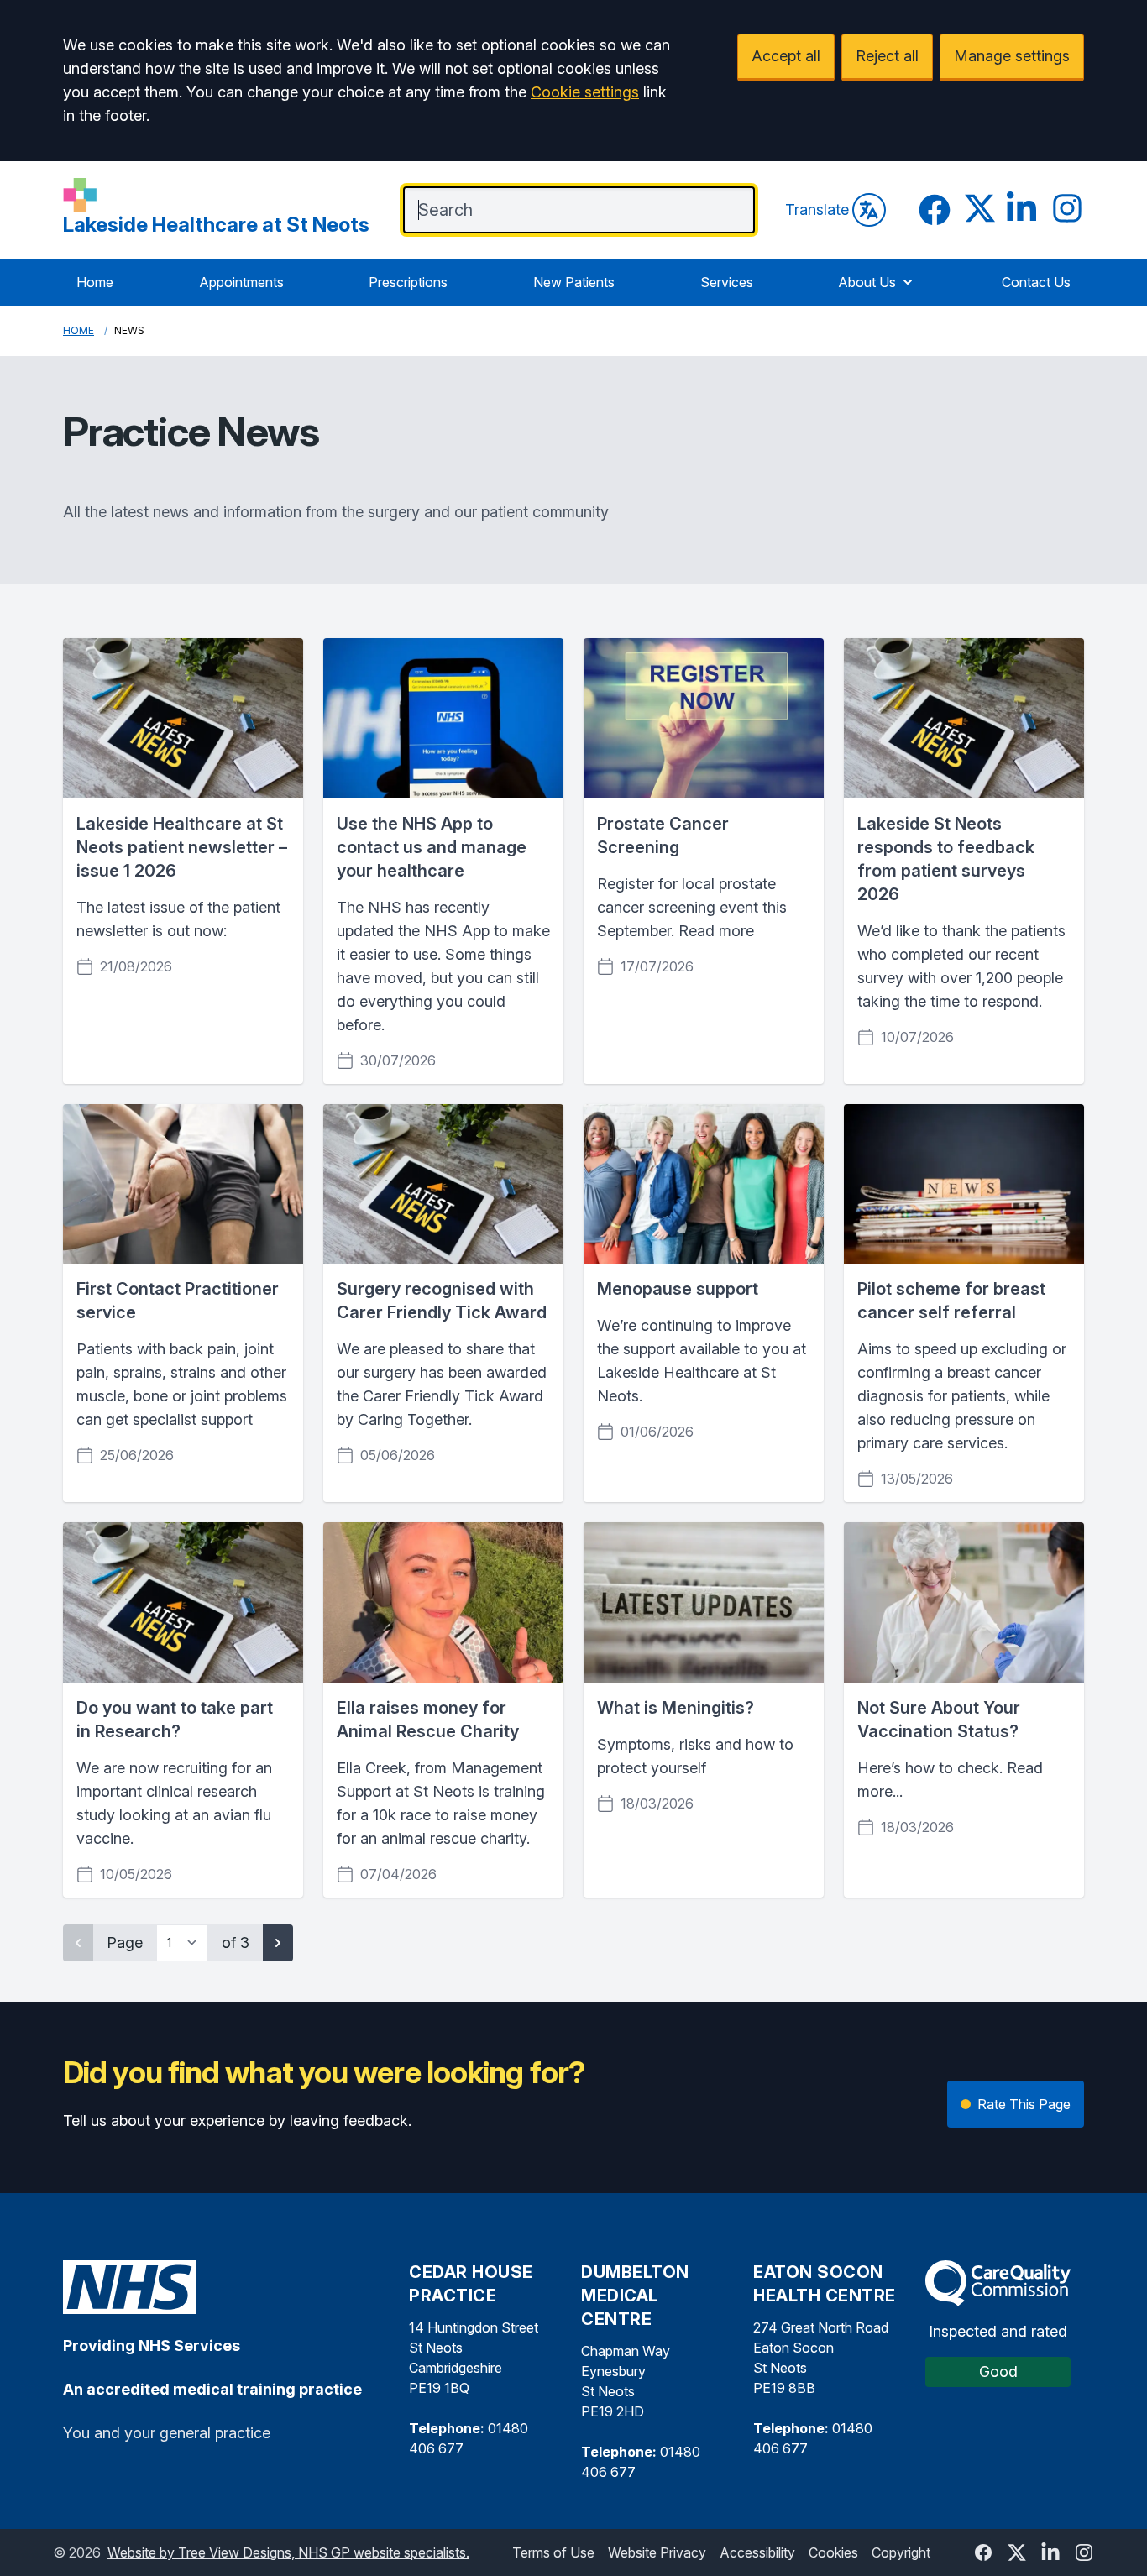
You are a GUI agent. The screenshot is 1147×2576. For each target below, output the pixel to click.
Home (95, 282)
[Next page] (278, 1943)
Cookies (833, 2552)
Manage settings (1012, 56)
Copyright (901, 2552)
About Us (867, 282)
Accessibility (757, 2552)
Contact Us (1036, 282)
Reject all (887, 56)
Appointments (241, 282)
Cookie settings (585, 92)
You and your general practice (167, 2433)
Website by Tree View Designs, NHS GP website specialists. (288, 2552)
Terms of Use (553, 2552)
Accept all (786, 56)
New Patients (574, 282)
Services (727, 282)
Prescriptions (408, 282)
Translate (817, 209)
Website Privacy (657, 2552)
